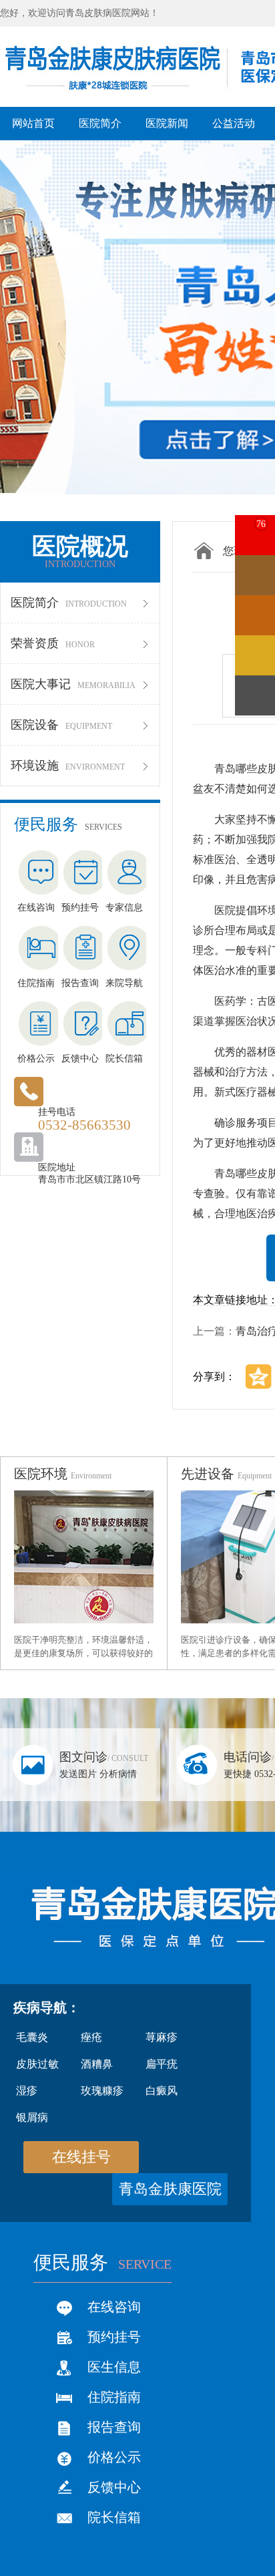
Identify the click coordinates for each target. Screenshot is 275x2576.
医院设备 (61, 725)
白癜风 (162, 2091)
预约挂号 (114, 2337)
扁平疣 (162, 2064)
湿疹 (27, 2091)
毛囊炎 (32, 2037)
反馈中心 (114, 2487)
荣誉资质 (53, 643)
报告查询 (114, 2427)
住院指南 (114, 2397)
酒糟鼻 (97, 2064)
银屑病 (32, 2117)
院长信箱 (114, 2517)
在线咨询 (114, 2307)
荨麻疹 (162, 2037)
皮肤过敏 (37, 2064)
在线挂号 (81, 2157)
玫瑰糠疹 (102, 2091)
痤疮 (91, 2037)
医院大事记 (73, 684)
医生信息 (114, 2367)
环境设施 (68, 766)
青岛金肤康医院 (170, 2189)
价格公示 (114, 2457)
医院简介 (69, 603)
